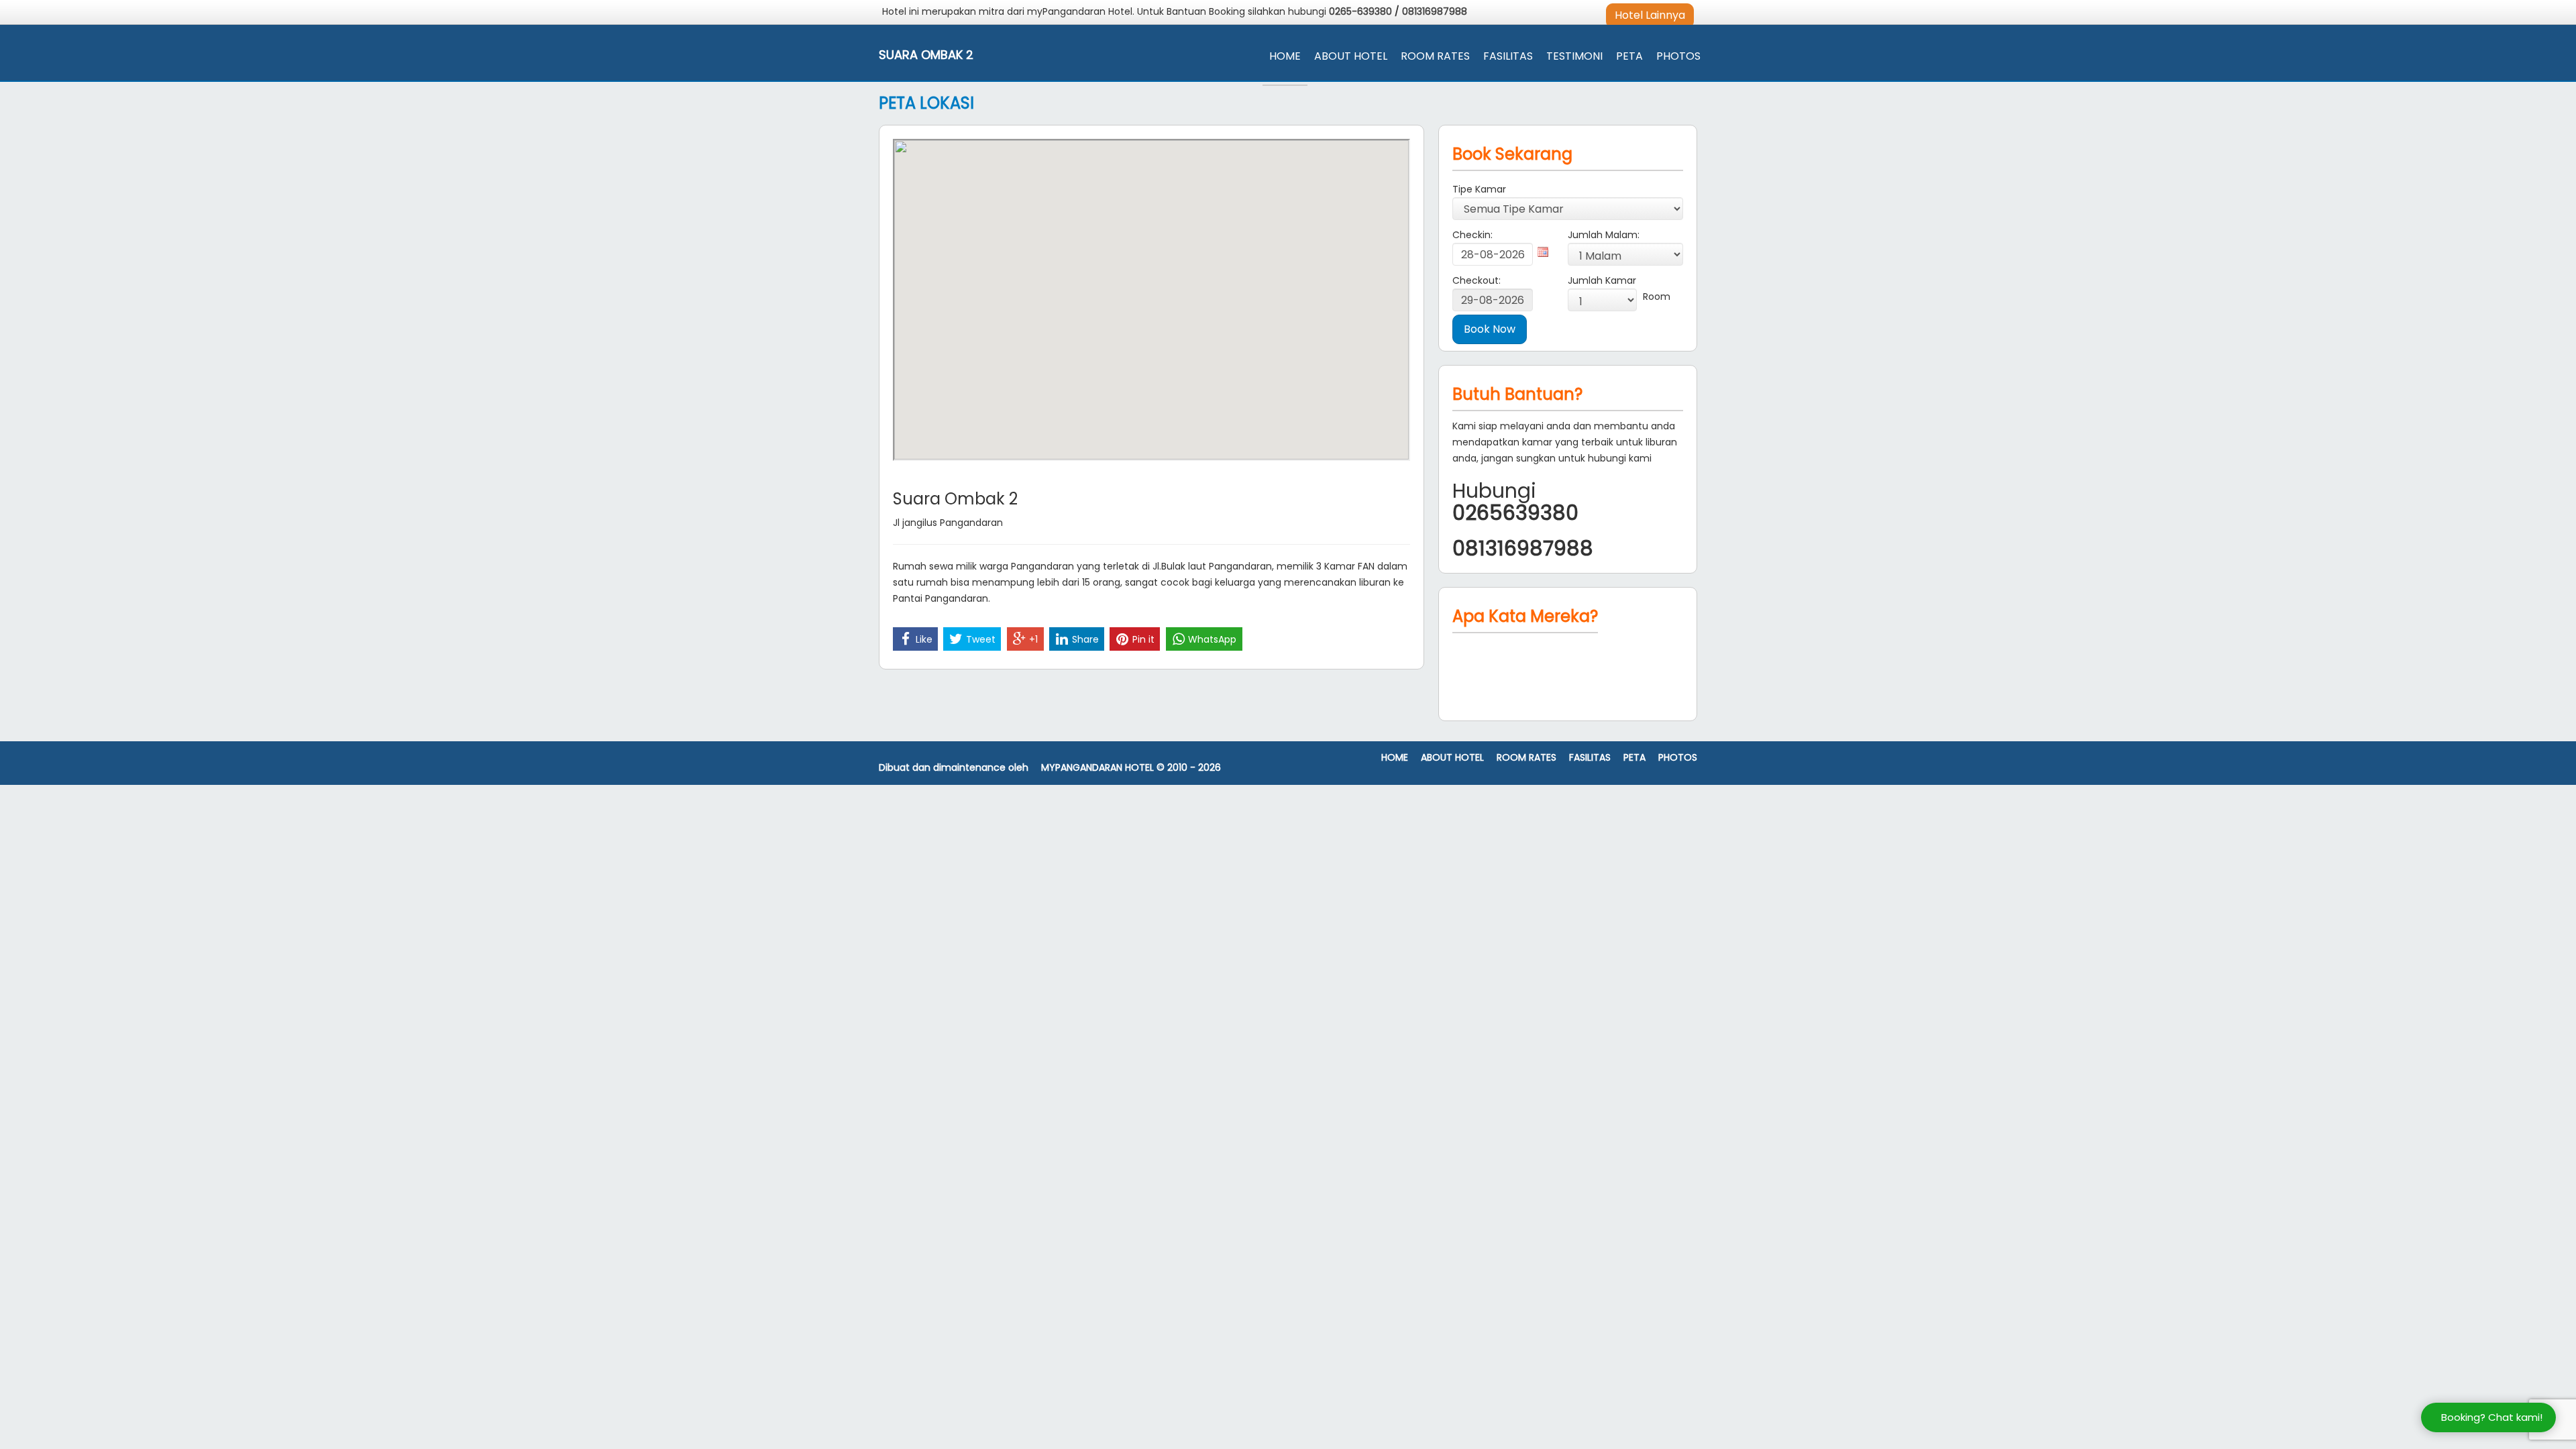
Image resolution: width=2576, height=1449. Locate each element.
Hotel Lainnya (1650, 15)
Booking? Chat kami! (2492, 1417)
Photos (1678, 56)
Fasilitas (1508, 56)
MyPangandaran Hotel (1097, 768)
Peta (1629, 56)
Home (1285, 56)
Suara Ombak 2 (926, 55)
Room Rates (1435, 56)
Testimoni (1574, 56)
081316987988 (1435, 11)
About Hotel (1351, 56)
